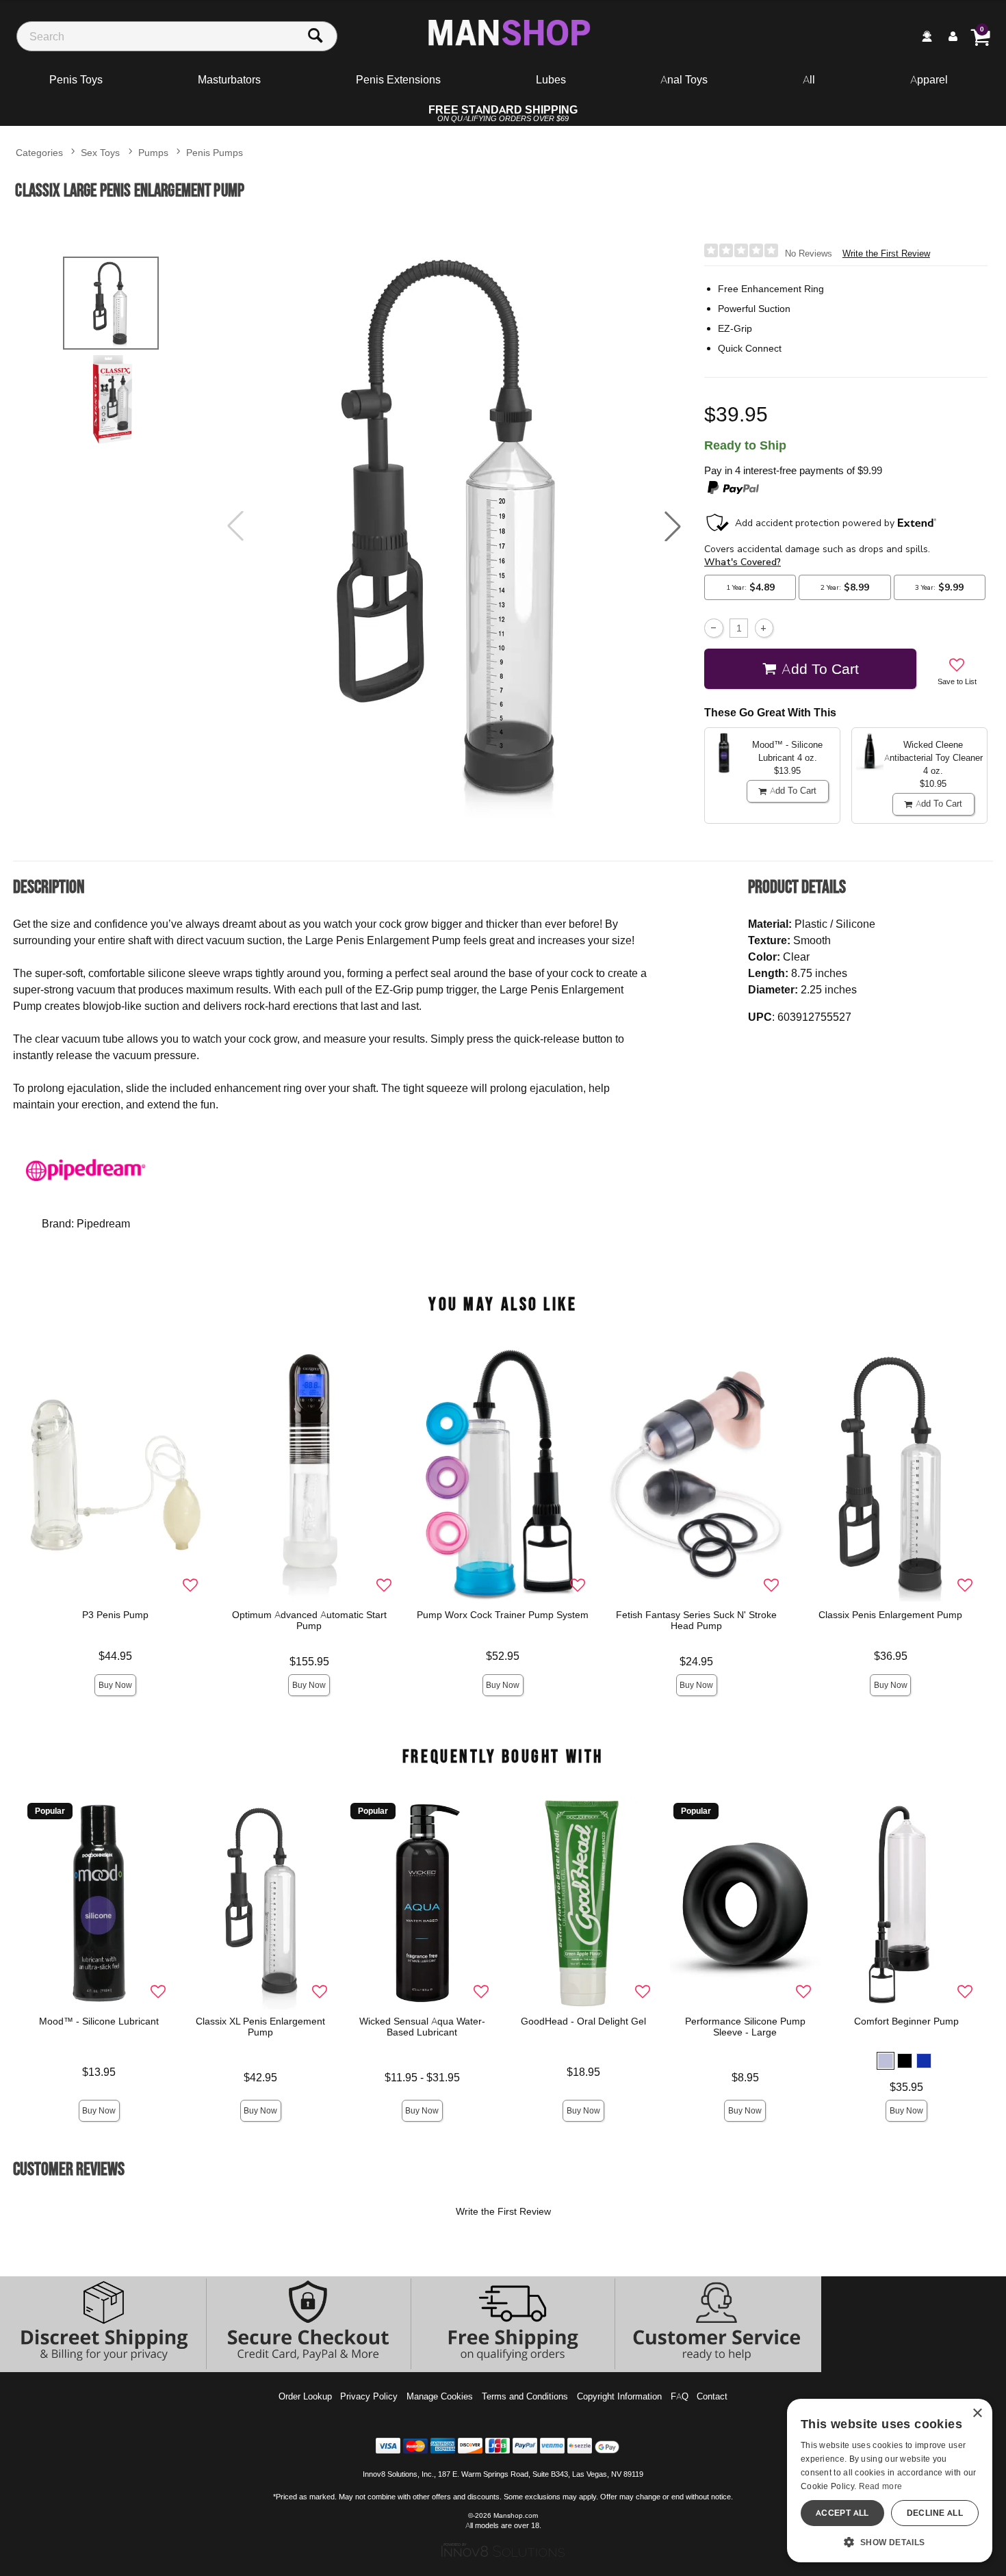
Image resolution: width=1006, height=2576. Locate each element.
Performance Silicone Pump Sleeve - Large (745, 2027)
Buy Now (115, 1685)
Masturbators (229, 79)
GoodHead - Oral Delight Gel (583, 2021)
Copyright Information (619, 2396)
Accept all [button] (842, 2513)
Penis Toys (76, 79)
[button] (673, 526)
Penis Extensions (398, 79)
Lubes (551, 79)
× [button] (977, 2414)
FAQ (680, 2396)
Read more (881, 2486)
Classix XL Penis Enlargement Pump (261, 2027)
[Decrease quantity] (713, 628)
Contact (712, 2396)
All (809, 79)
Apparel (929, 79)
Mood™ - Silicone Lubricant (100, 2021)
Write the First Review (886, 253)
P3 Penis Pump (115, 1615)
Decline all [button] (935, 2513)
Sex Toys (100, 152)
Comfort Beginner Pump (906, 2021)
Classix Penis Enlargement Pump (890, 1615)
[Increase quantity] (764, 628)
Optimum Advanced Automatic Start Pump (309, 1620)
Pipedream (103, 1223)
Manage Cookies (440, 2396)
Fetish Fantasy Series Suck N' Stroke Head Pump (697, 1620)
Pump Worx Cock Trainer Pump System (503, 1615)
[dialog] (890, 2481)
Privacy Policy (369, 2396)
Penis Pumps (215, 152)
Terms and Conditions (525, 2396)
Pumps (153, 152)
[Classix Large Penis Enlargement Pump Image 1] (454, 526)
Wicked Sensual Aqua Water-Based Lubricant (422, 2027)
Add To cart (820, 668)
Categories (39, 152)
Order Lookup (305, 2396)
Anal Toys (684, 79)
